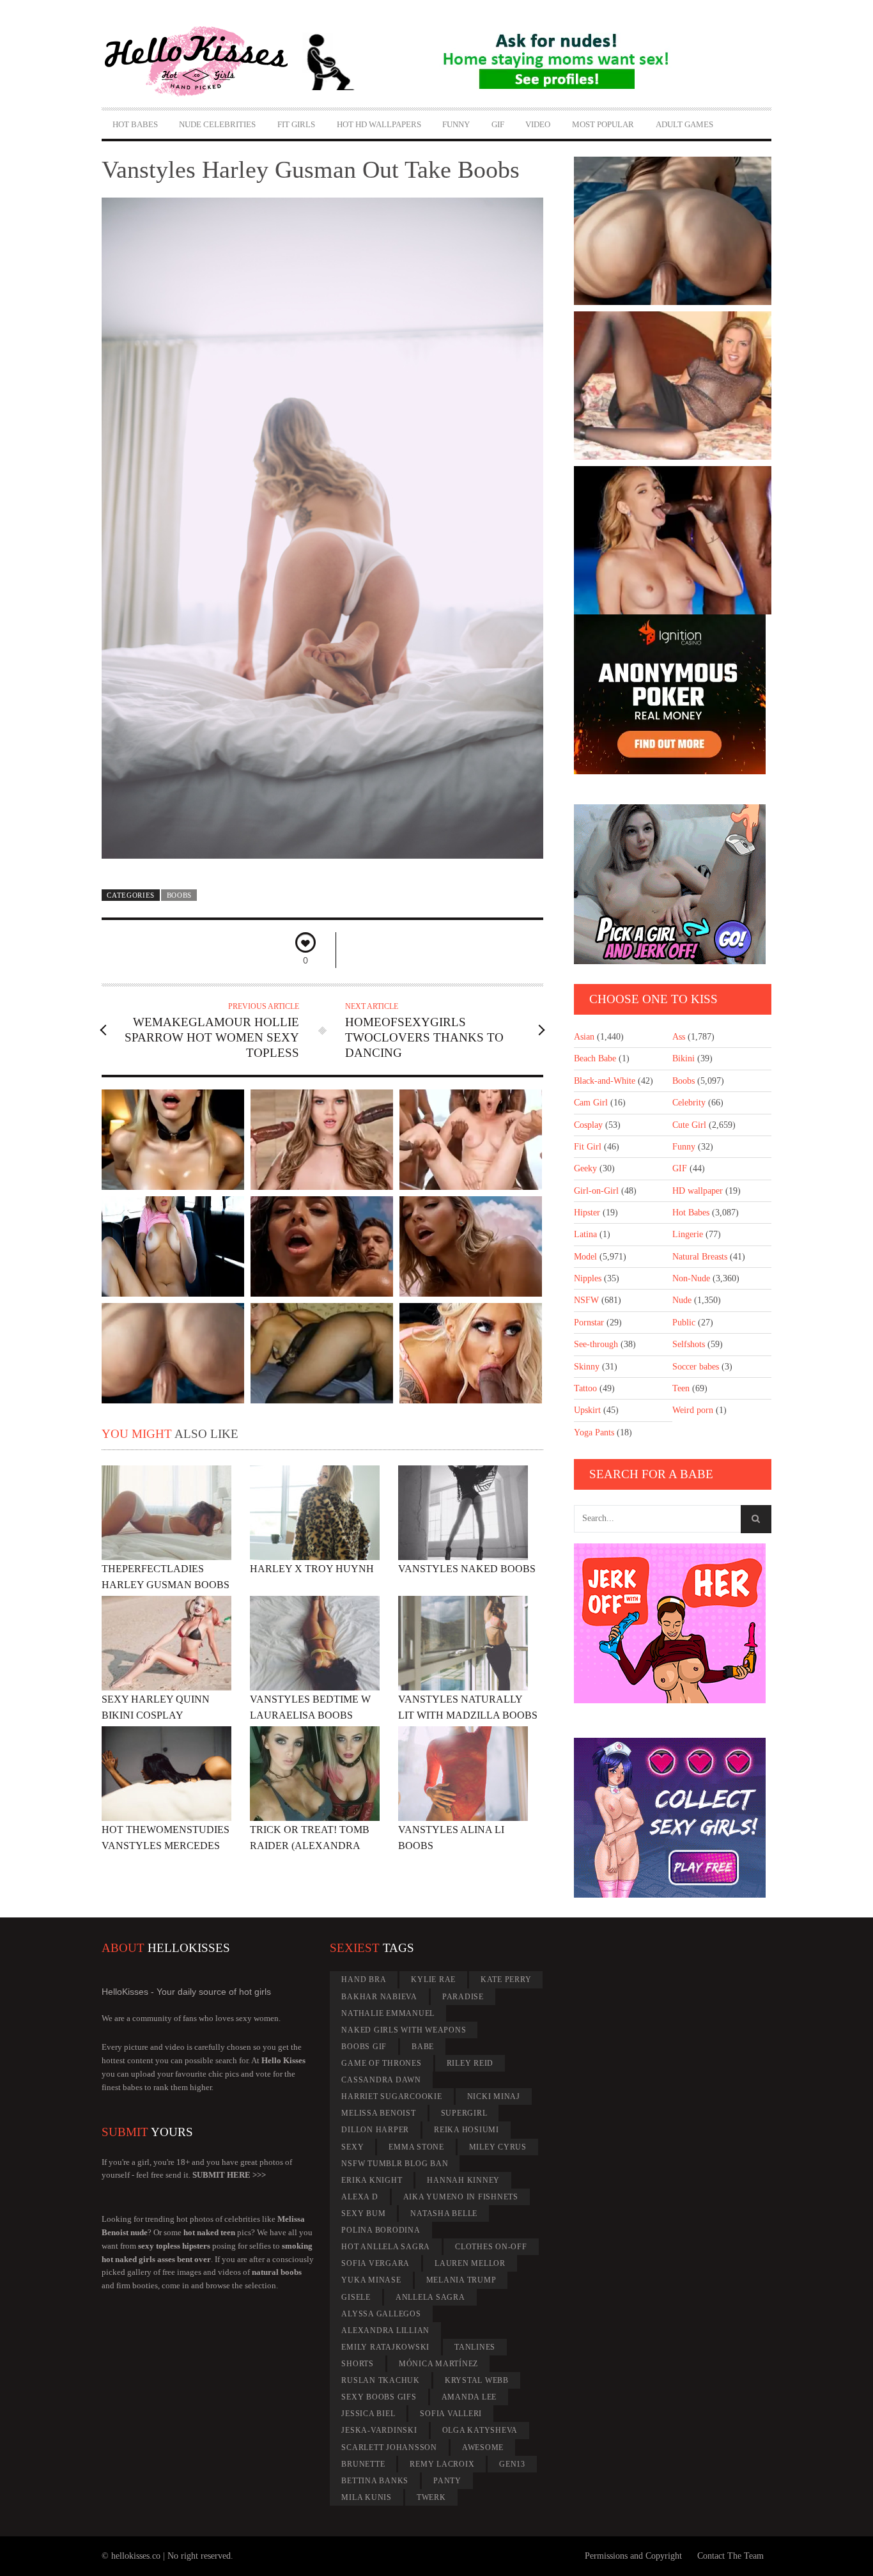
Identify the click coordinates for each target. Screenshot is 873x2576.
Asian (584, 1037)
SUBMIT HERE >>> (229, 2175)
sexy (352, 2147)
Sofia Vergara (375, 2263)
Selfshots (689, 1344)
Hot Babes (135, 124)
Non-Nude (691, 1278)
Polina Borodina (381, 2230)
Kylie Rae (433, 1979)
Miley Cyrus (498, 2147)
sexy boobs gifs (379, 2397)
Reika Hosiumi (467, 2130)
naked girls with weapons (404, 2030)
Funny (456, 124)
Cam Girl (591, 1103)
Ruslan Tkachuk (381, 2380)
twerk (431, 2497)
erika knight (372, 2180)
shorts (358, 2364)
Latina (585, 1234)
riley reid (470, 2063)
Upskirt (587, 1410)
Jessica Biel (368, 2414)
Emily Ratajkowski (385, 2347)
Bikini (684, 1058)
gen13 (512, 2464)
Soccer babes (696, 1367)
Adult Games (684, 124)
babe (423, 2047)
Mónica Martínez (438, 2364)
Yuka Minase (371, 2280)
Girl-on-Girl (596, 1191)
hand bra (364, 1979)
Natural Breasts (700, 1257)
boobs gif (364, 2047)
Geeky (585, 1168)
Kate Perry (506, 1979)
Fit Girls (296, 124)
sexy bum (363, 2213)
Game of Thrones (381, 2063)
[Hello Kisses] (202, 61)
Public (684, 1323)
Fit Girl (588, 1147)
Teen (681, 1388)
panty (447, 2481)
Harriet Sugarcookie (391, 2096)
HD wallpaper (698, 1191)
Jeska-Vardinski (379, 2430)
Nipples (588, 1278)
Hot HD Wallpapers (379, 124)
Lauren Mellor (470, 2263)
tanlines (475, 2347)
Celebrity (689, 1103)
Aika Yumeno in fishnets (461, 2197)
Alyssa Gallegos (381, 2314)
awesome (483, 2447)
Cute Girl (689, 1125)
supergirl (464, 2113)
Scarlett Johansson (389, 2447)
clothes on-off (491, 2247)
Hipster (587, 1213)
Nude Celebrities (217, 124)
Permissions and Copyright (633, 2556)
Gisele (356, 2297)
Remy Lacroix (442, 2464)
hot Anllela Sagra (386, 2247)
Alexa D (359, 2197)
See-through (596, 1344)
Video (538, 124)
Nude (682, 1300)
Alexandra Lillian (385, 2330)
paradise (463, 1997)
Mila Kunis (367, 2497)
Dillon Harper (375, 2130)
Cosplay (588, 1125)
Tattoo (585, 1388)
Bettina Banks (375, 2481)
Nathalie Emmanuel (388, 2013)
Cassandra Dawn (381, 2080)
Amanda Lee (469, 2397)
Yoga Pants (594, 1432)
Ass (679, 1037)
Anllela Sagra (430, 2297)
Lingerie (688, 1234)
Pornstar (589, 1323)
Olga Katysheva (480, 2430)
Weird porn (693, 1410)
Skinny (587, 1367)
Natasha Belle (444, 2213)
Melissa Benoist (378, 2113)
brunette (363, 2464)
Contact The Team (730, 2556)
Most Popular (603, 124)
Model (585, 1257)
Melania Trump (461, 2280)
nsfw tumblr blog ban (395, 2164)
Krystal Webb (477, 2380)
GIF (498, 124)
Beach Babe (595, 1058)
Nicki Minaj (494, 2096)
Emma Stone (416, 2147)
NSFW (586, 1300)
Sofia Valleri (451, 2414)
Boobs (179, 895)
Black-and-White (605, 1081)
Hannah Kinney (463, 2180)
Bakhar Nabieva (379, 1997)
